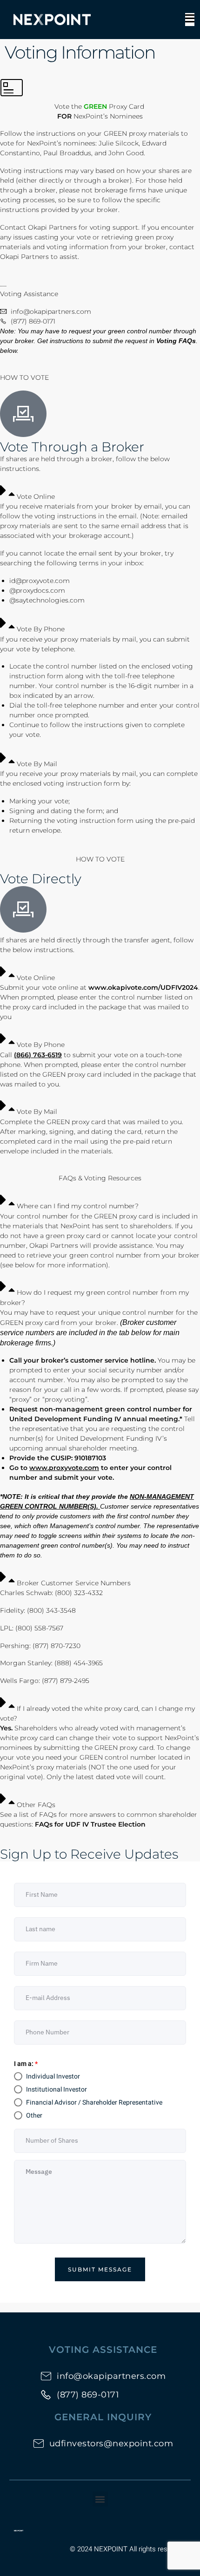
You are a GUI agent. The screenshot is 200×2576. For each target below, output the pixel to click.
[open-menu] (190, 20)
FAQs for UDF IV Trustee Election (90, 1824)
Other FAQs (36, 1805)
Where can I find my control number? (78, 1206)
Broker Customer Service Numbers (74, 1583)
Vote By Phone (41, 629)
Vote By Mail (37, 764)
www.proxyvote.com (64, 1468)
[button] (100, 492)
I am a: (26, 2064)
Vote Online (36, 497)
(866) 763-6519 (38, 1055)
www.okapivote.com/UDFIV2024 (143, 987)
